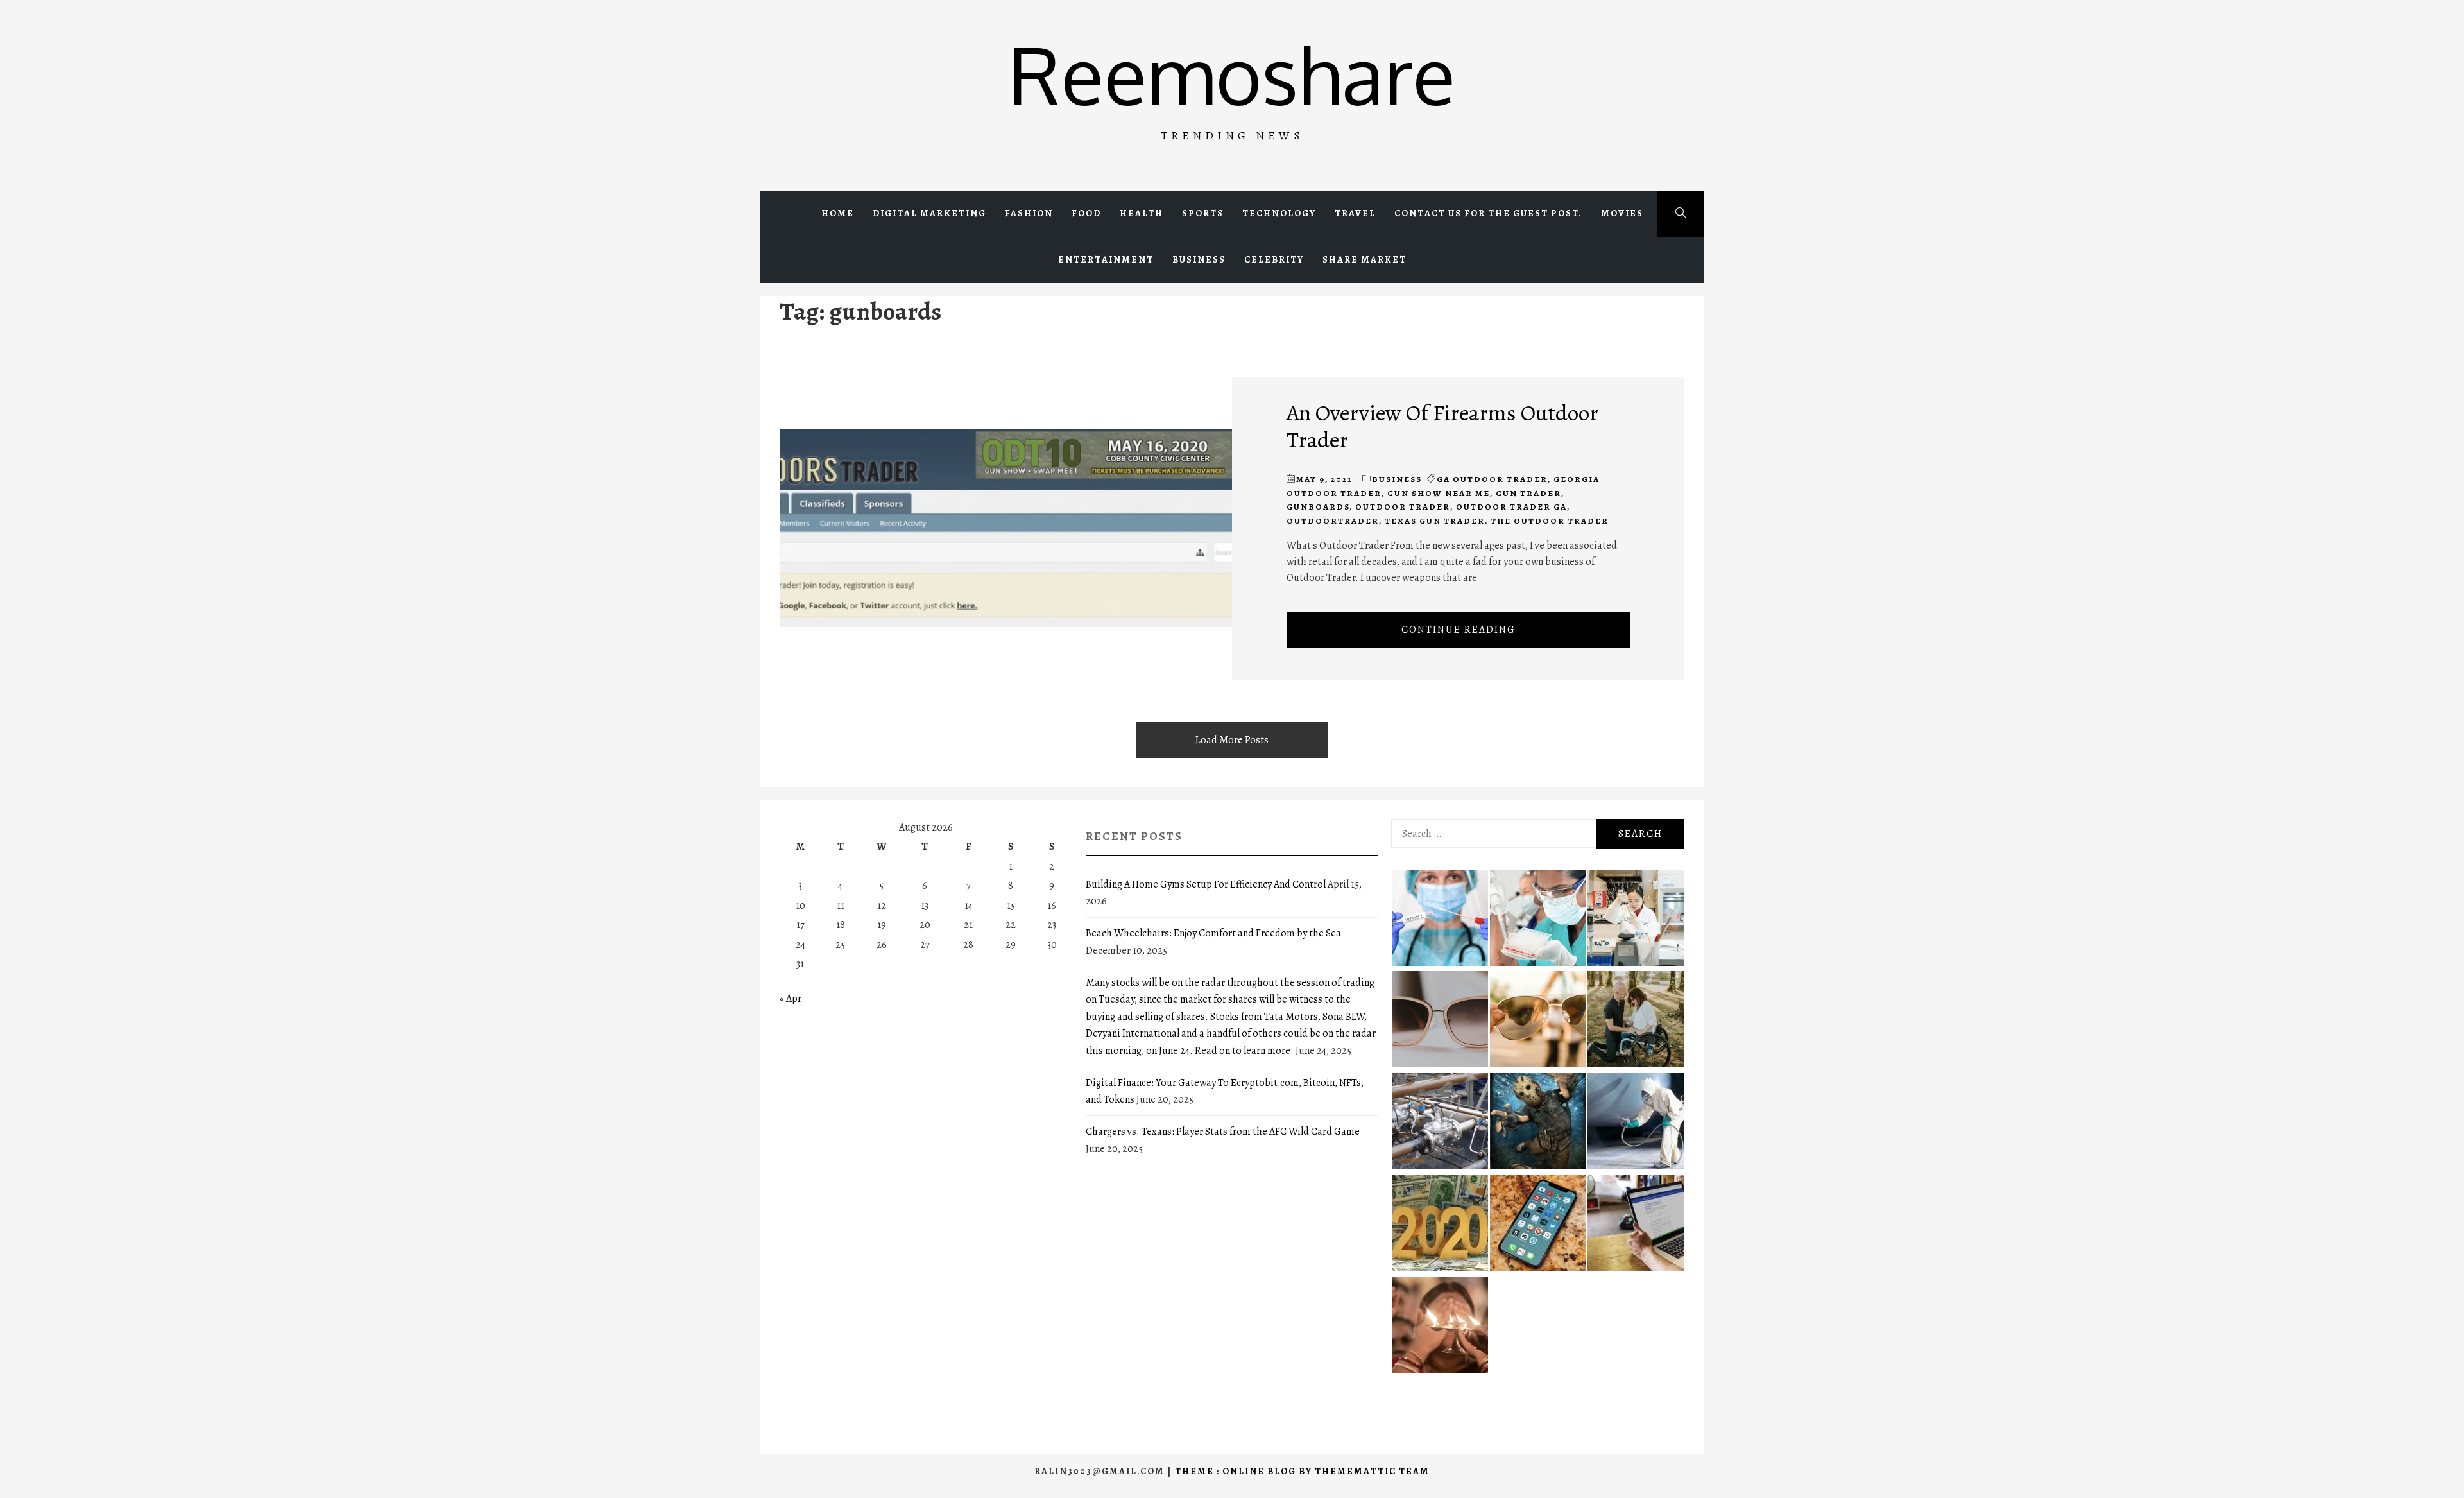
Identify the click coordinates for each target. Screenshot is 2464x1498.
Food (1086, 213)
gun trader (1528, 493)
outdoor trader (1403, 507)
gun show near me (1439, 493)
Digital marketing (929, 213)
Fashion (1029, 213)
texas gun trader (1435, 521)
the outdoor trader (1550, 521)
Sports (1203, 213)
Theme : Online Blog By (1245, 1471)
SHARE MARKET (1365, 260)
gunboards (1318, 507)
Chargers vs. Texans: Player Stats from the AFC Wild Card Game (1223, 1132)
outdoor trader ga (1511, 507)
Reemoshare (1232, 74)
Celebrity (1274, 260)
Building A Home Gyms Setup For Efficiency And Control (1206, 884)
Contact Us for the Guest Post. (1488, 213)
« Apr (791, 999)
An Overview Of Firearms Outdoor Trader (1442, 426)
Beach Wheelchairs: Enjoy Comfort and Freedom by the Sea (1213, 933)
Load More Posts (1232, 740)
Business (1199, 260)
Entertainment (1106, 260)
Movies (1622, 213)
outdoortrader (1333, 521)
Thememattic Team (1372, 1471)
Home (838, 213)
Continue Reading (1459, 630)
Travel (1355, 213)
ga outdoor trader (1492, 479)
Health (1142, 213)
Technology (1279, 213)
